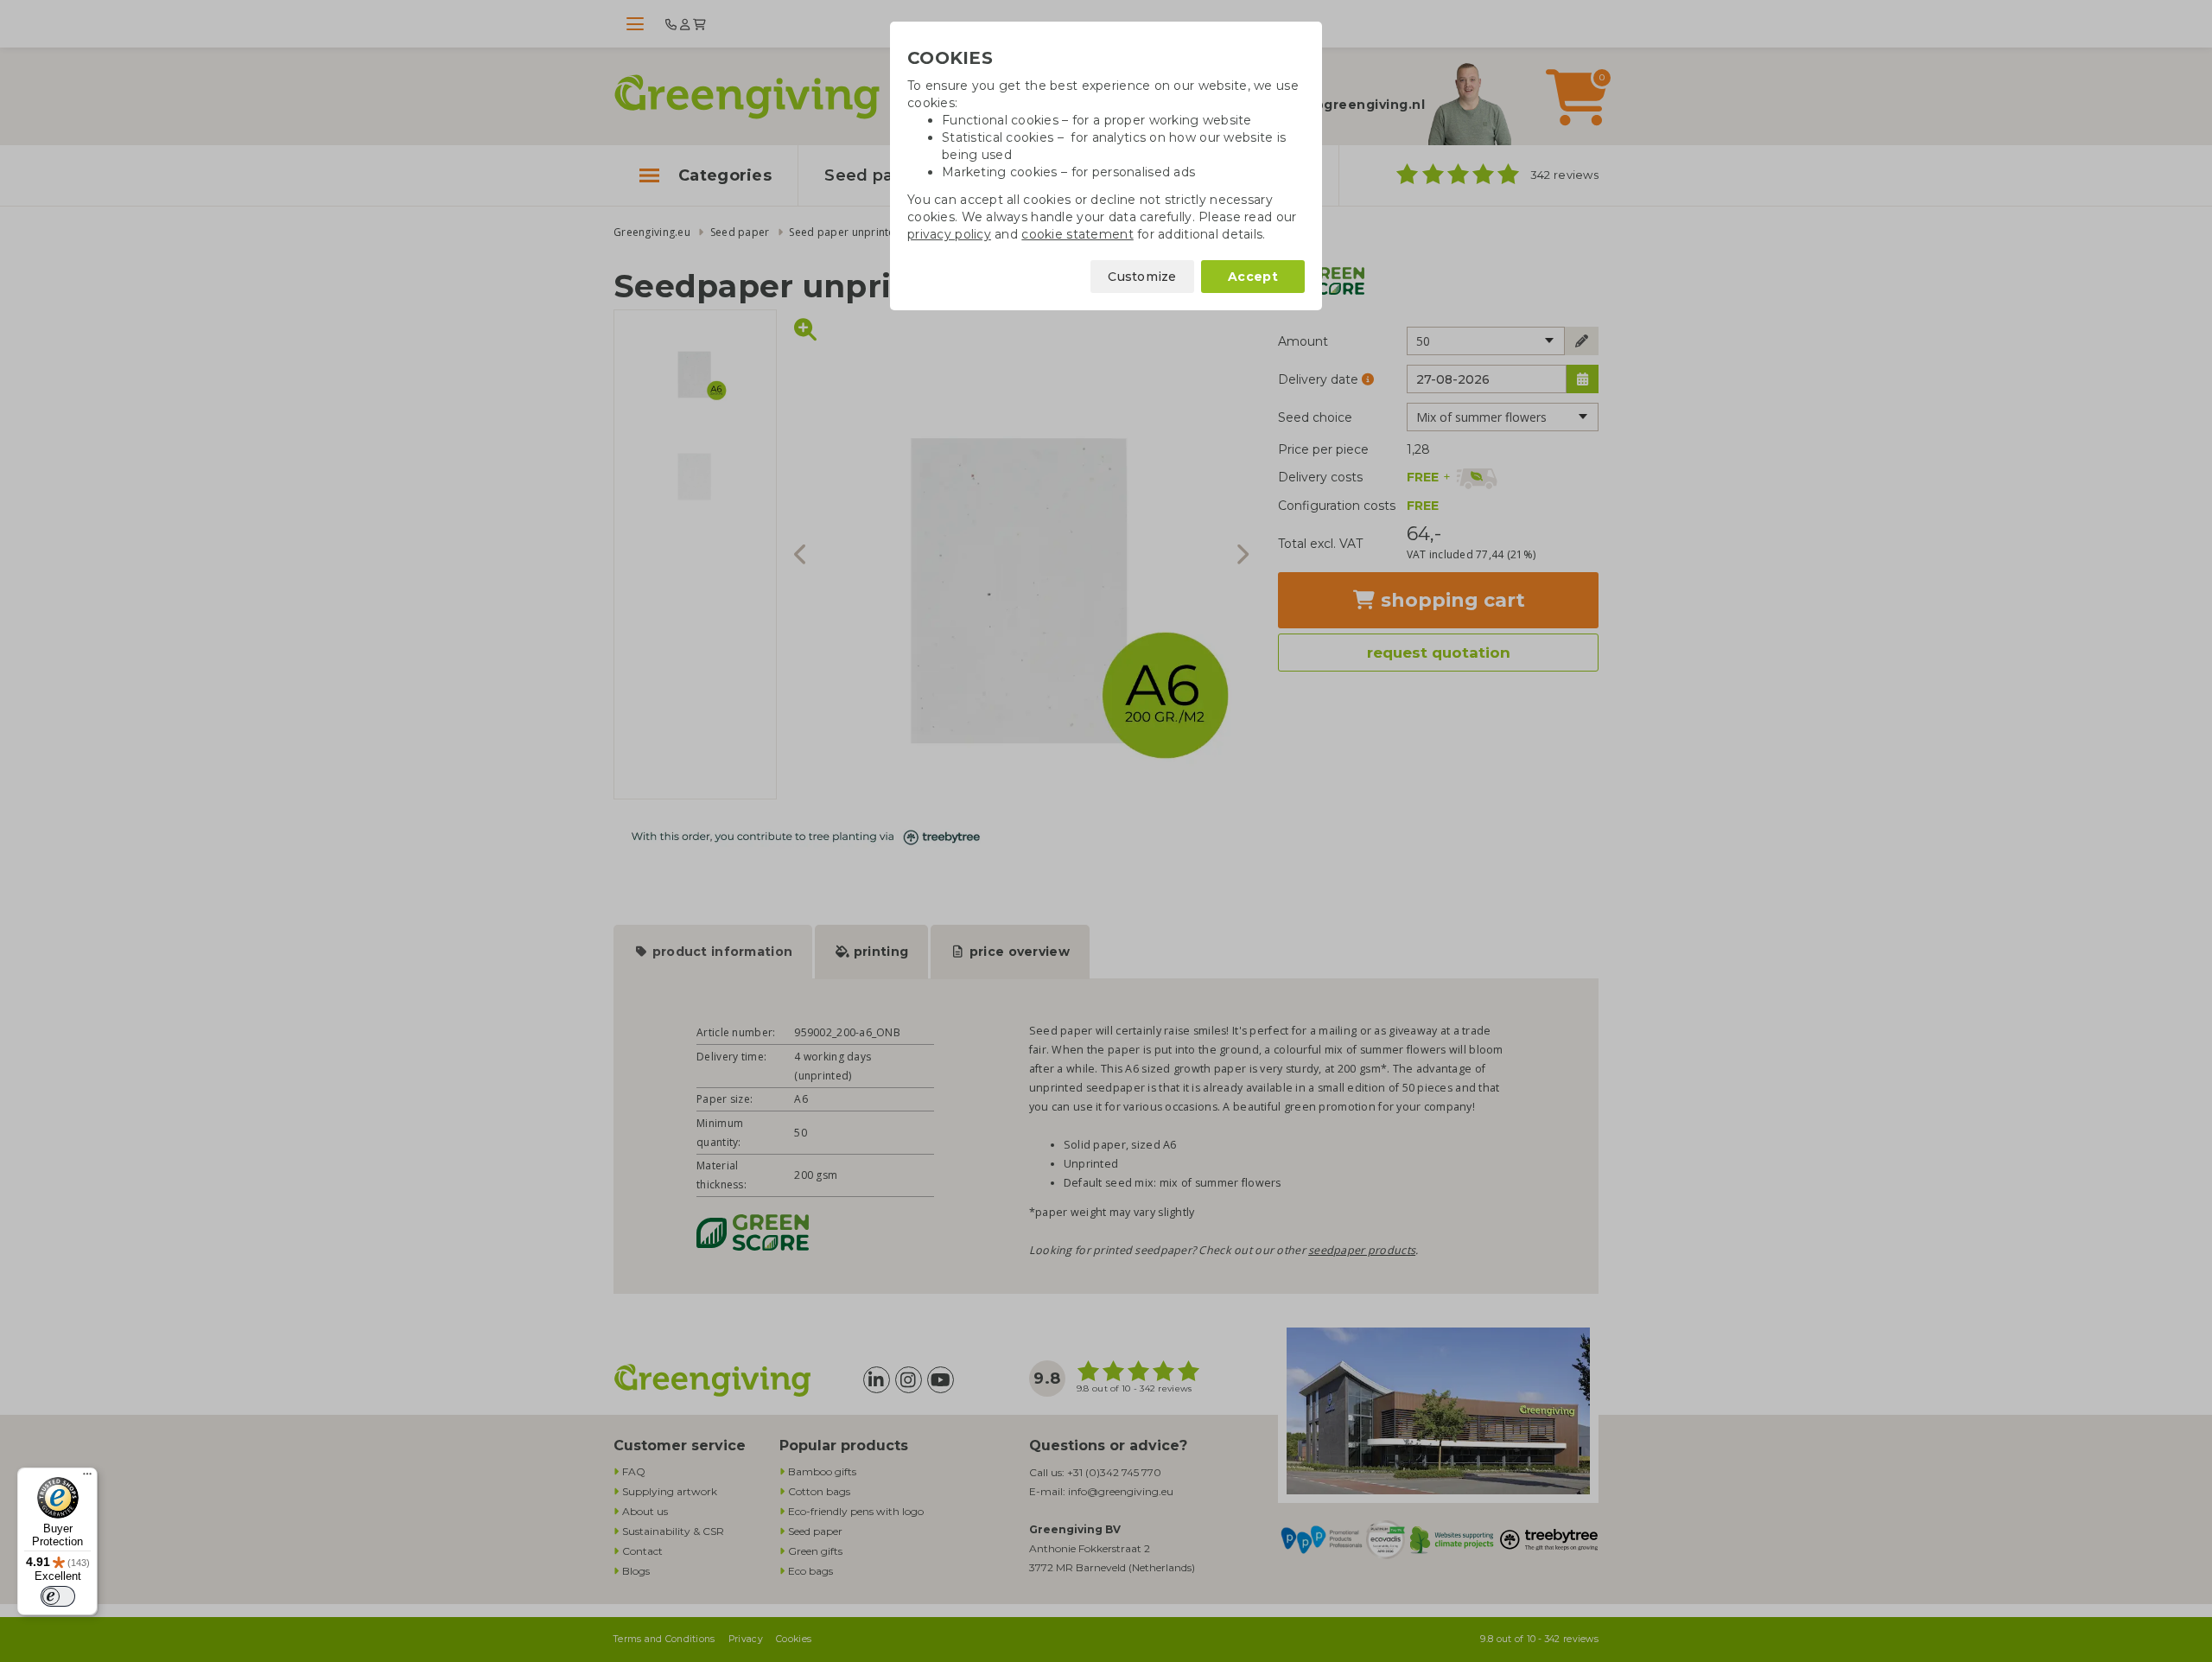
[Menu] (87, 1478)
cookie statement (1077, 234)
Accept (1253, 277)
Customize (1142, 277)
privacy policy (949, 234)
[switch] (58, 1596)
